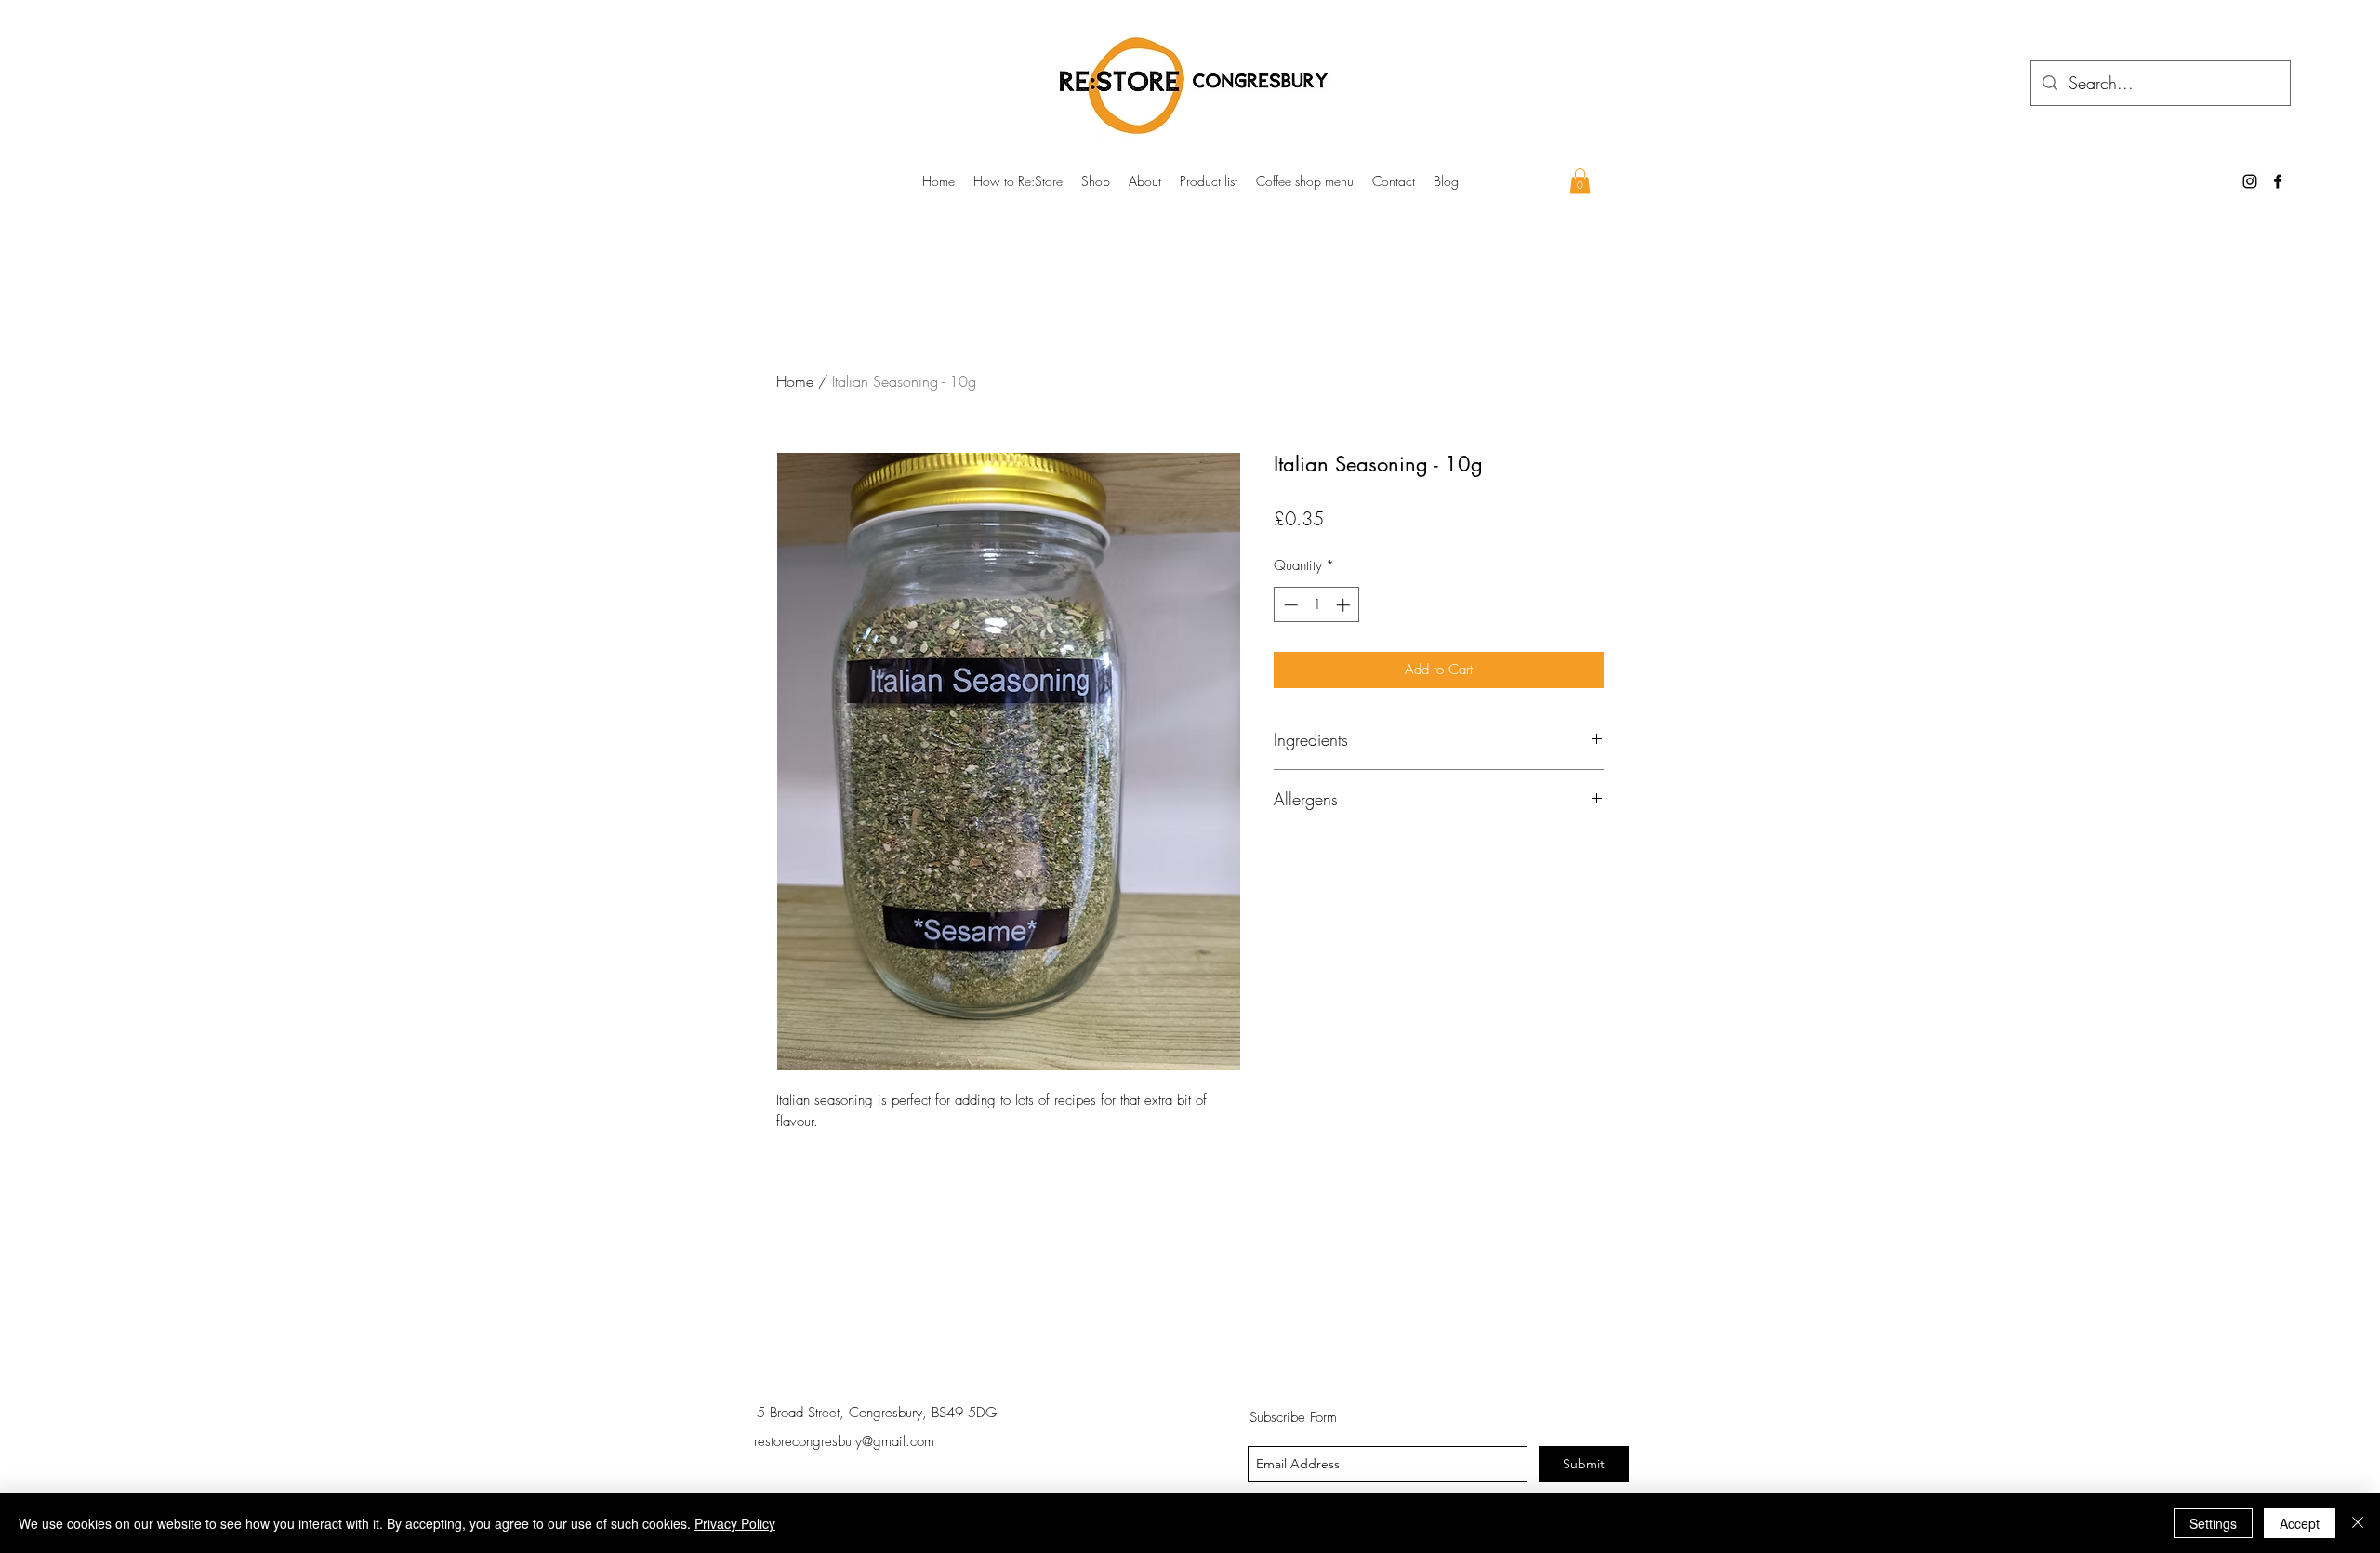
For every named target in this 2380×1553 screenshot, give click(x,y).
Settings (2213, 1523)
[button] (1580, 181)
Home (795, 381)
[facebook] (2278, 181)
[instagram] (2250, 181)
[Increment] (1345, 605)
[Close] (2358, 1523)
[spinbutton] (1317, 605)
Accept (2300, 1523)
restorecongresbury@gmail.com (844, 1441)
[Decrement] (1289, 605)
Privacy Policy (735, 1523)
